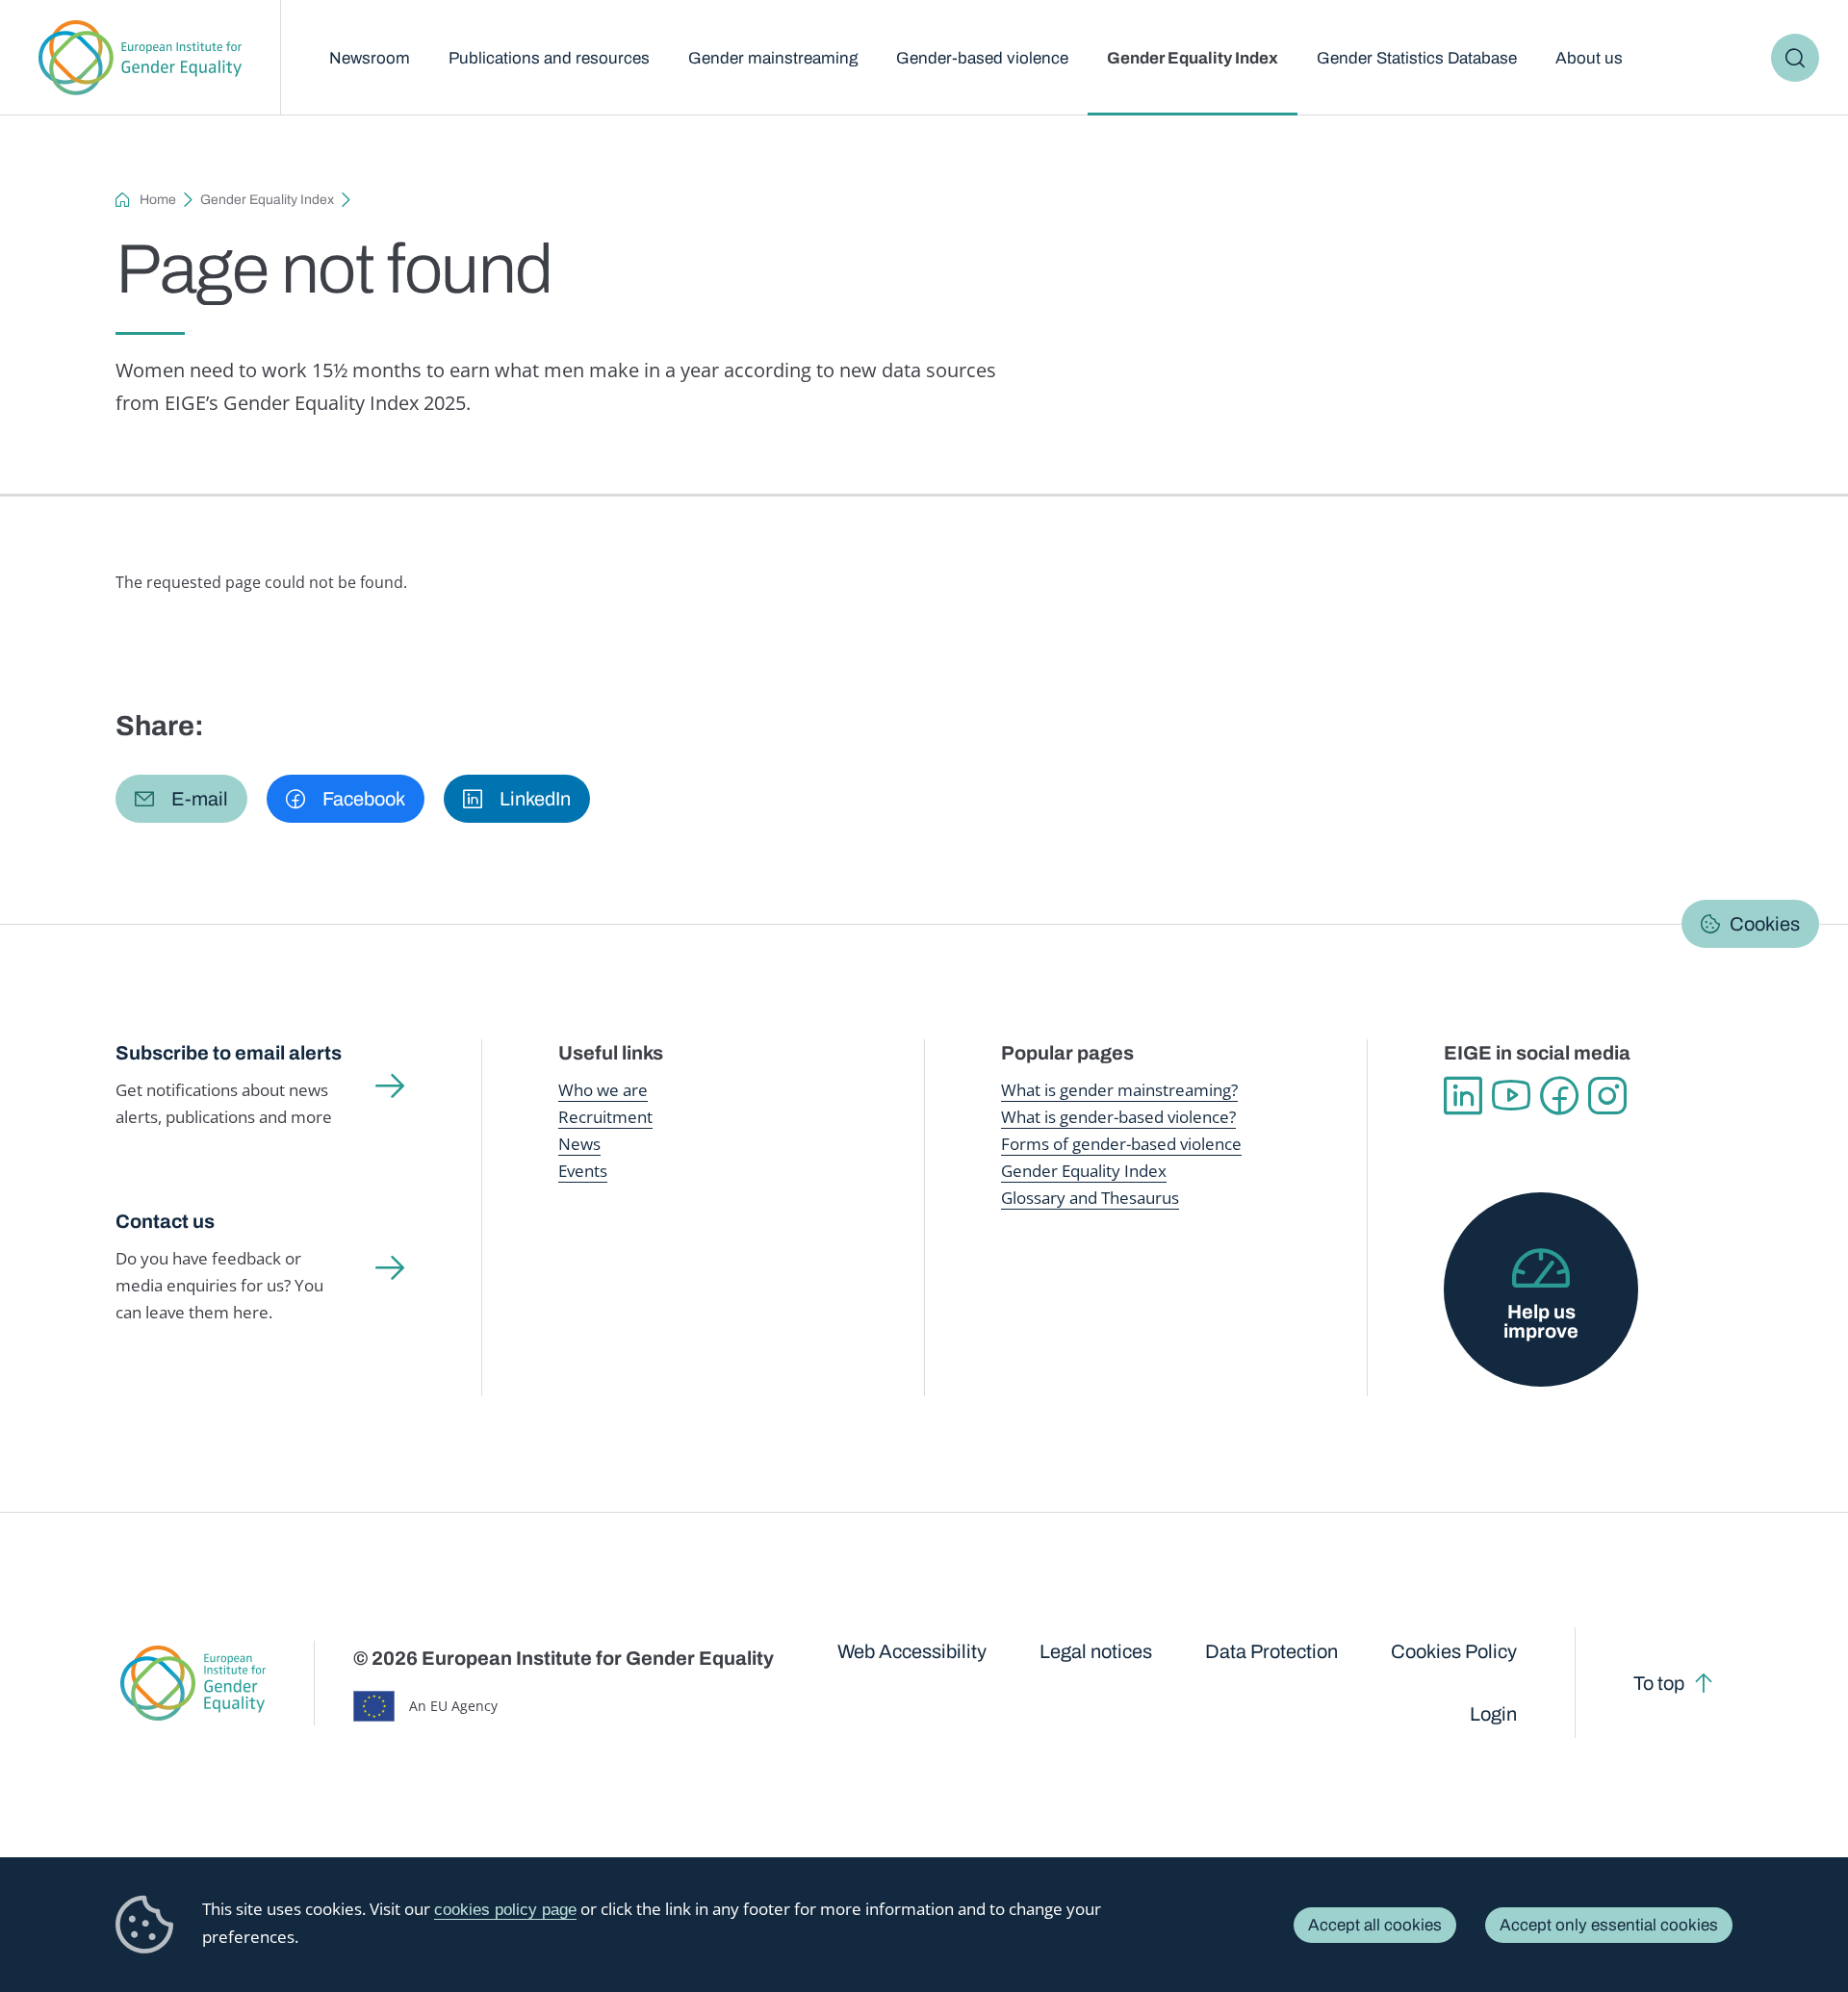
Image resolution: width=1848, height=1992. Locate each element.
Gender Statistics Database (1417, 58)
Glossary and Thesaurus (1090, 1198)
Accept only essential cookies (1609, 1925)
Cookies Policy (1454, 1651)
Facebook (1559, 1096)
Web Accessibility (912, 1651)
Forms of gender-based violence (1121, 1144)
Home (158, 200)
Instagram (1607, 1096)
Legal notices (1096, 1651)
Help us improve (1541, 1321)
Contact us (165, 1221)
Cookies (1765, 924)
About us (1589, 58)
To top (1659, 1683)
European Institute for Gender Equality (140, 58)
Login (1493, 1714)
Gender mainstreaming (773, 58)
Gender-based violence (982, 58)
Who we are (603, 1090)
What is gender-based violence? (1118, 1117)
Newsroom (370, 58)
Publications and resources (549, 58)
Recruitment (605, 1117)
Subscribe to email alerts (229, 1053)
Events (583, 1171)
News (579, 1144)
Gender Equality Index (1193, 58)
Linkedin (1463, 1096)
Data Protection (1271, 1651)
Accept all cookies (1375, 1925)
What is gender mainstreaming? (1119, 1090)
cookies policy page (505, 1910)
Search (1795, 58)
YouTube (1511, 1096)
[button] (181, 799)
